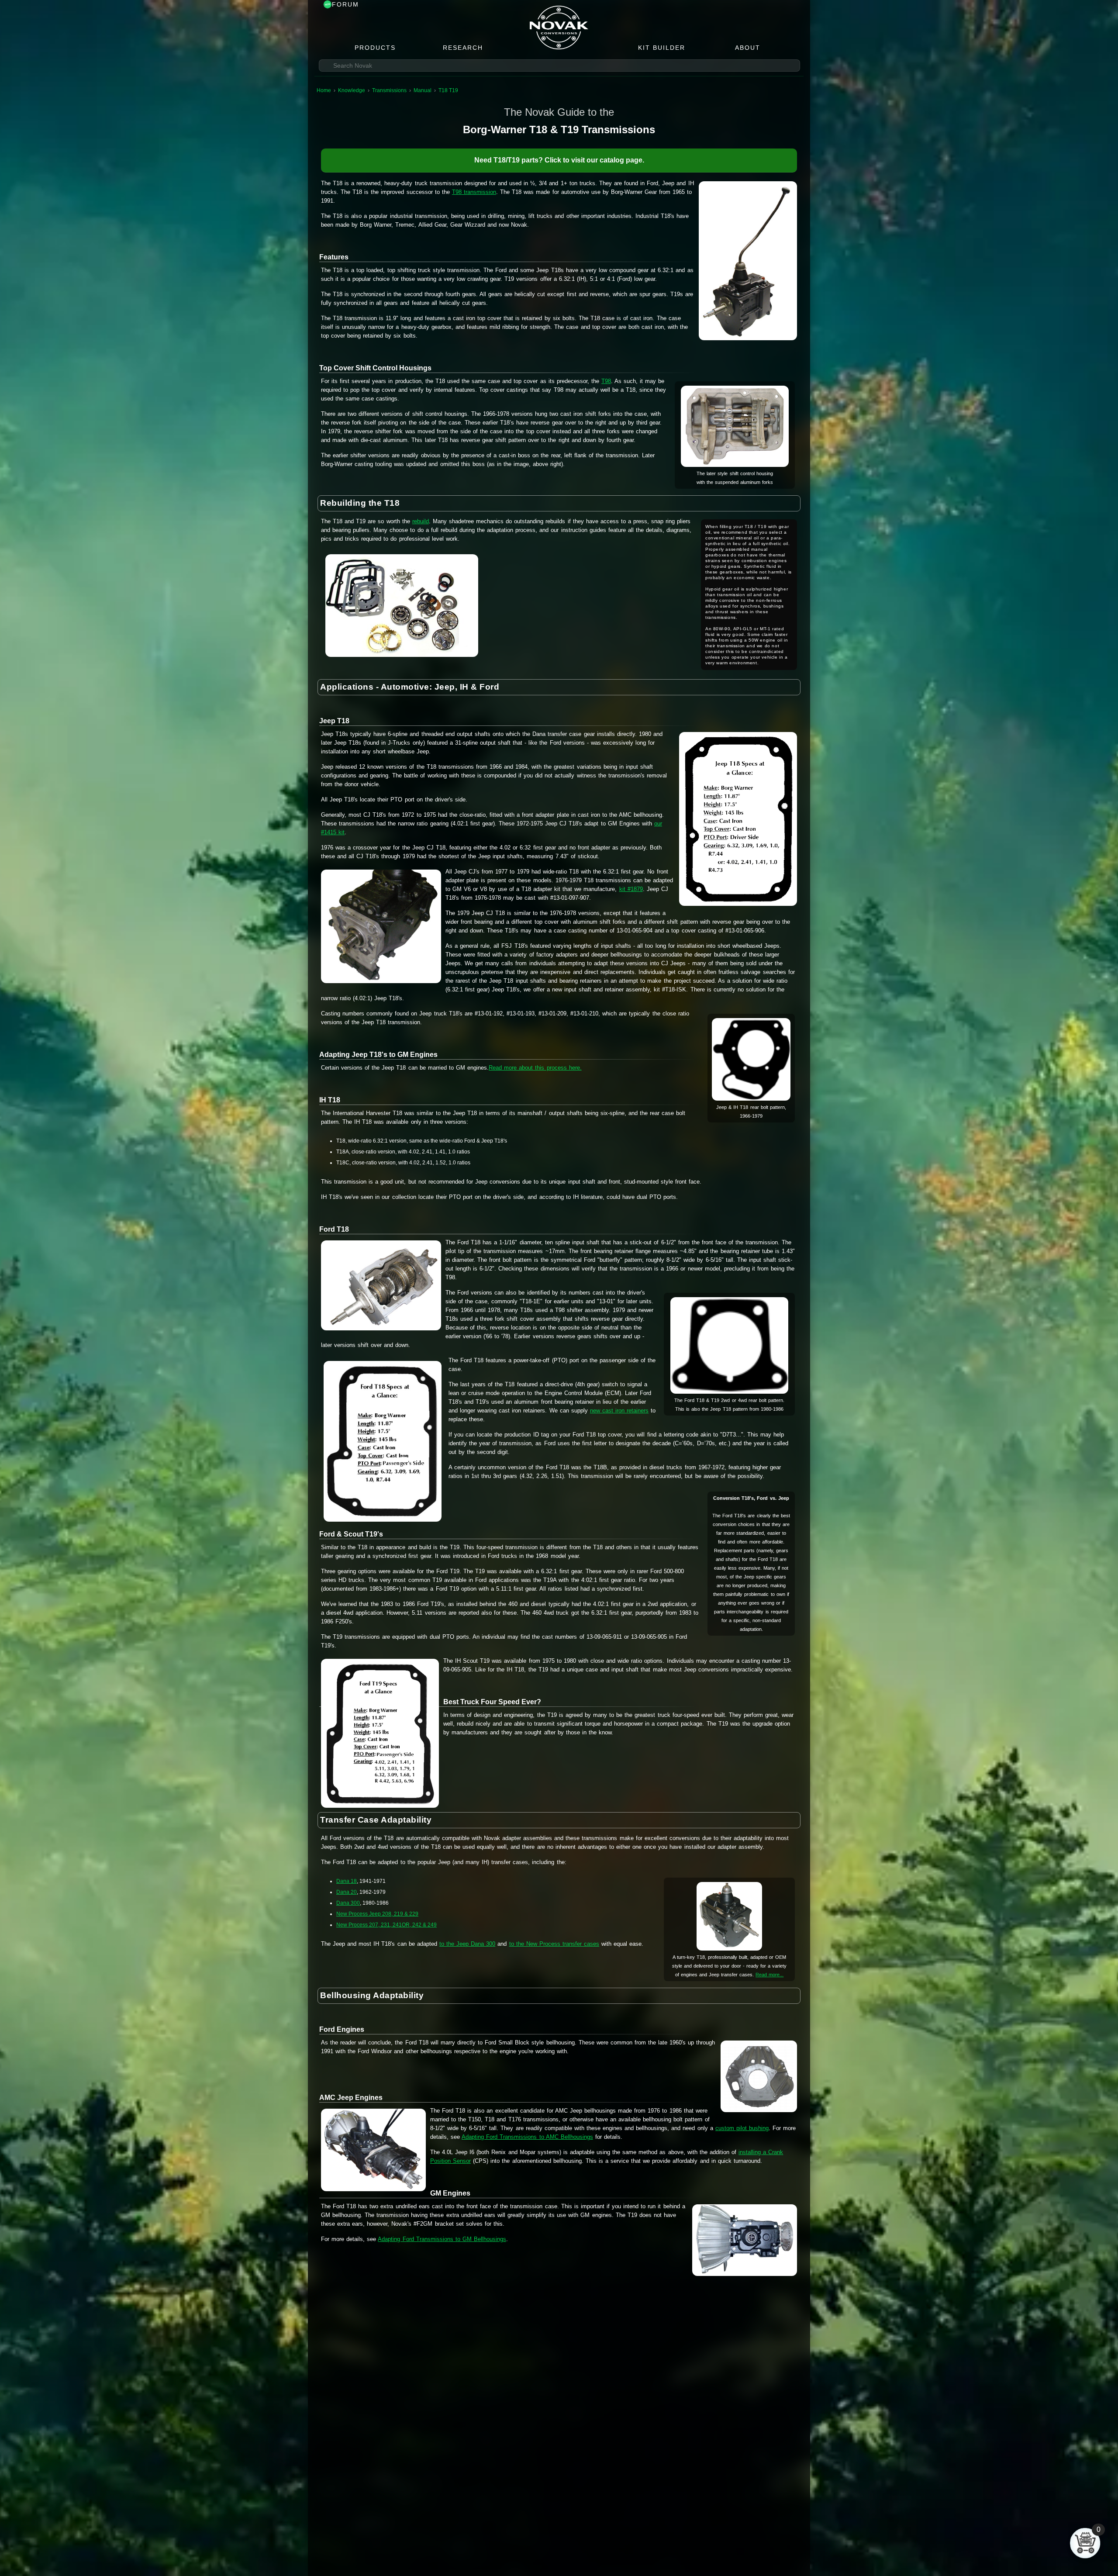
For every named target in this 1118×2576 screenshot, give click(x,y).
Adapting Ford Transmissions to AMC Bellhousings (527, 2137)
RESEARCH (463, 48)
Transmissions (389, 90)
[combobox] (559, 66)
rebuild (421, 521)
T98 (606, 381)
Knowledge (352, 90)
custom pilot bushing (742, 2128)
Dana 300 (348, 1903)
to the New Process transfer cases (554, 1944)
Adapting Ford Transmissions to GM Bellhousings (442, 2239)
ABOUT (748, 48)
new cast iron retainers (619, 1411)
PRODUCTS (375, 48)
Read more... (769, 1975)
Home (324, 90)
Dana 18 (347, 1881)
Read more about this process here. (535, 1068)
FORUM (345, 4)
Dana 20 (347, 1892)
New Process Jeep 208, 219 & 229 (377, 1914)
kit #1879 (631, 889)
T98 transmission (474, 192)
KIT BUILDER (662, 48)
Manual (423, 90)
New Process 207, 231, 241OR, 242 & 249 (386, 1925)
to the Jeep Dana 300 (467, 1944)
